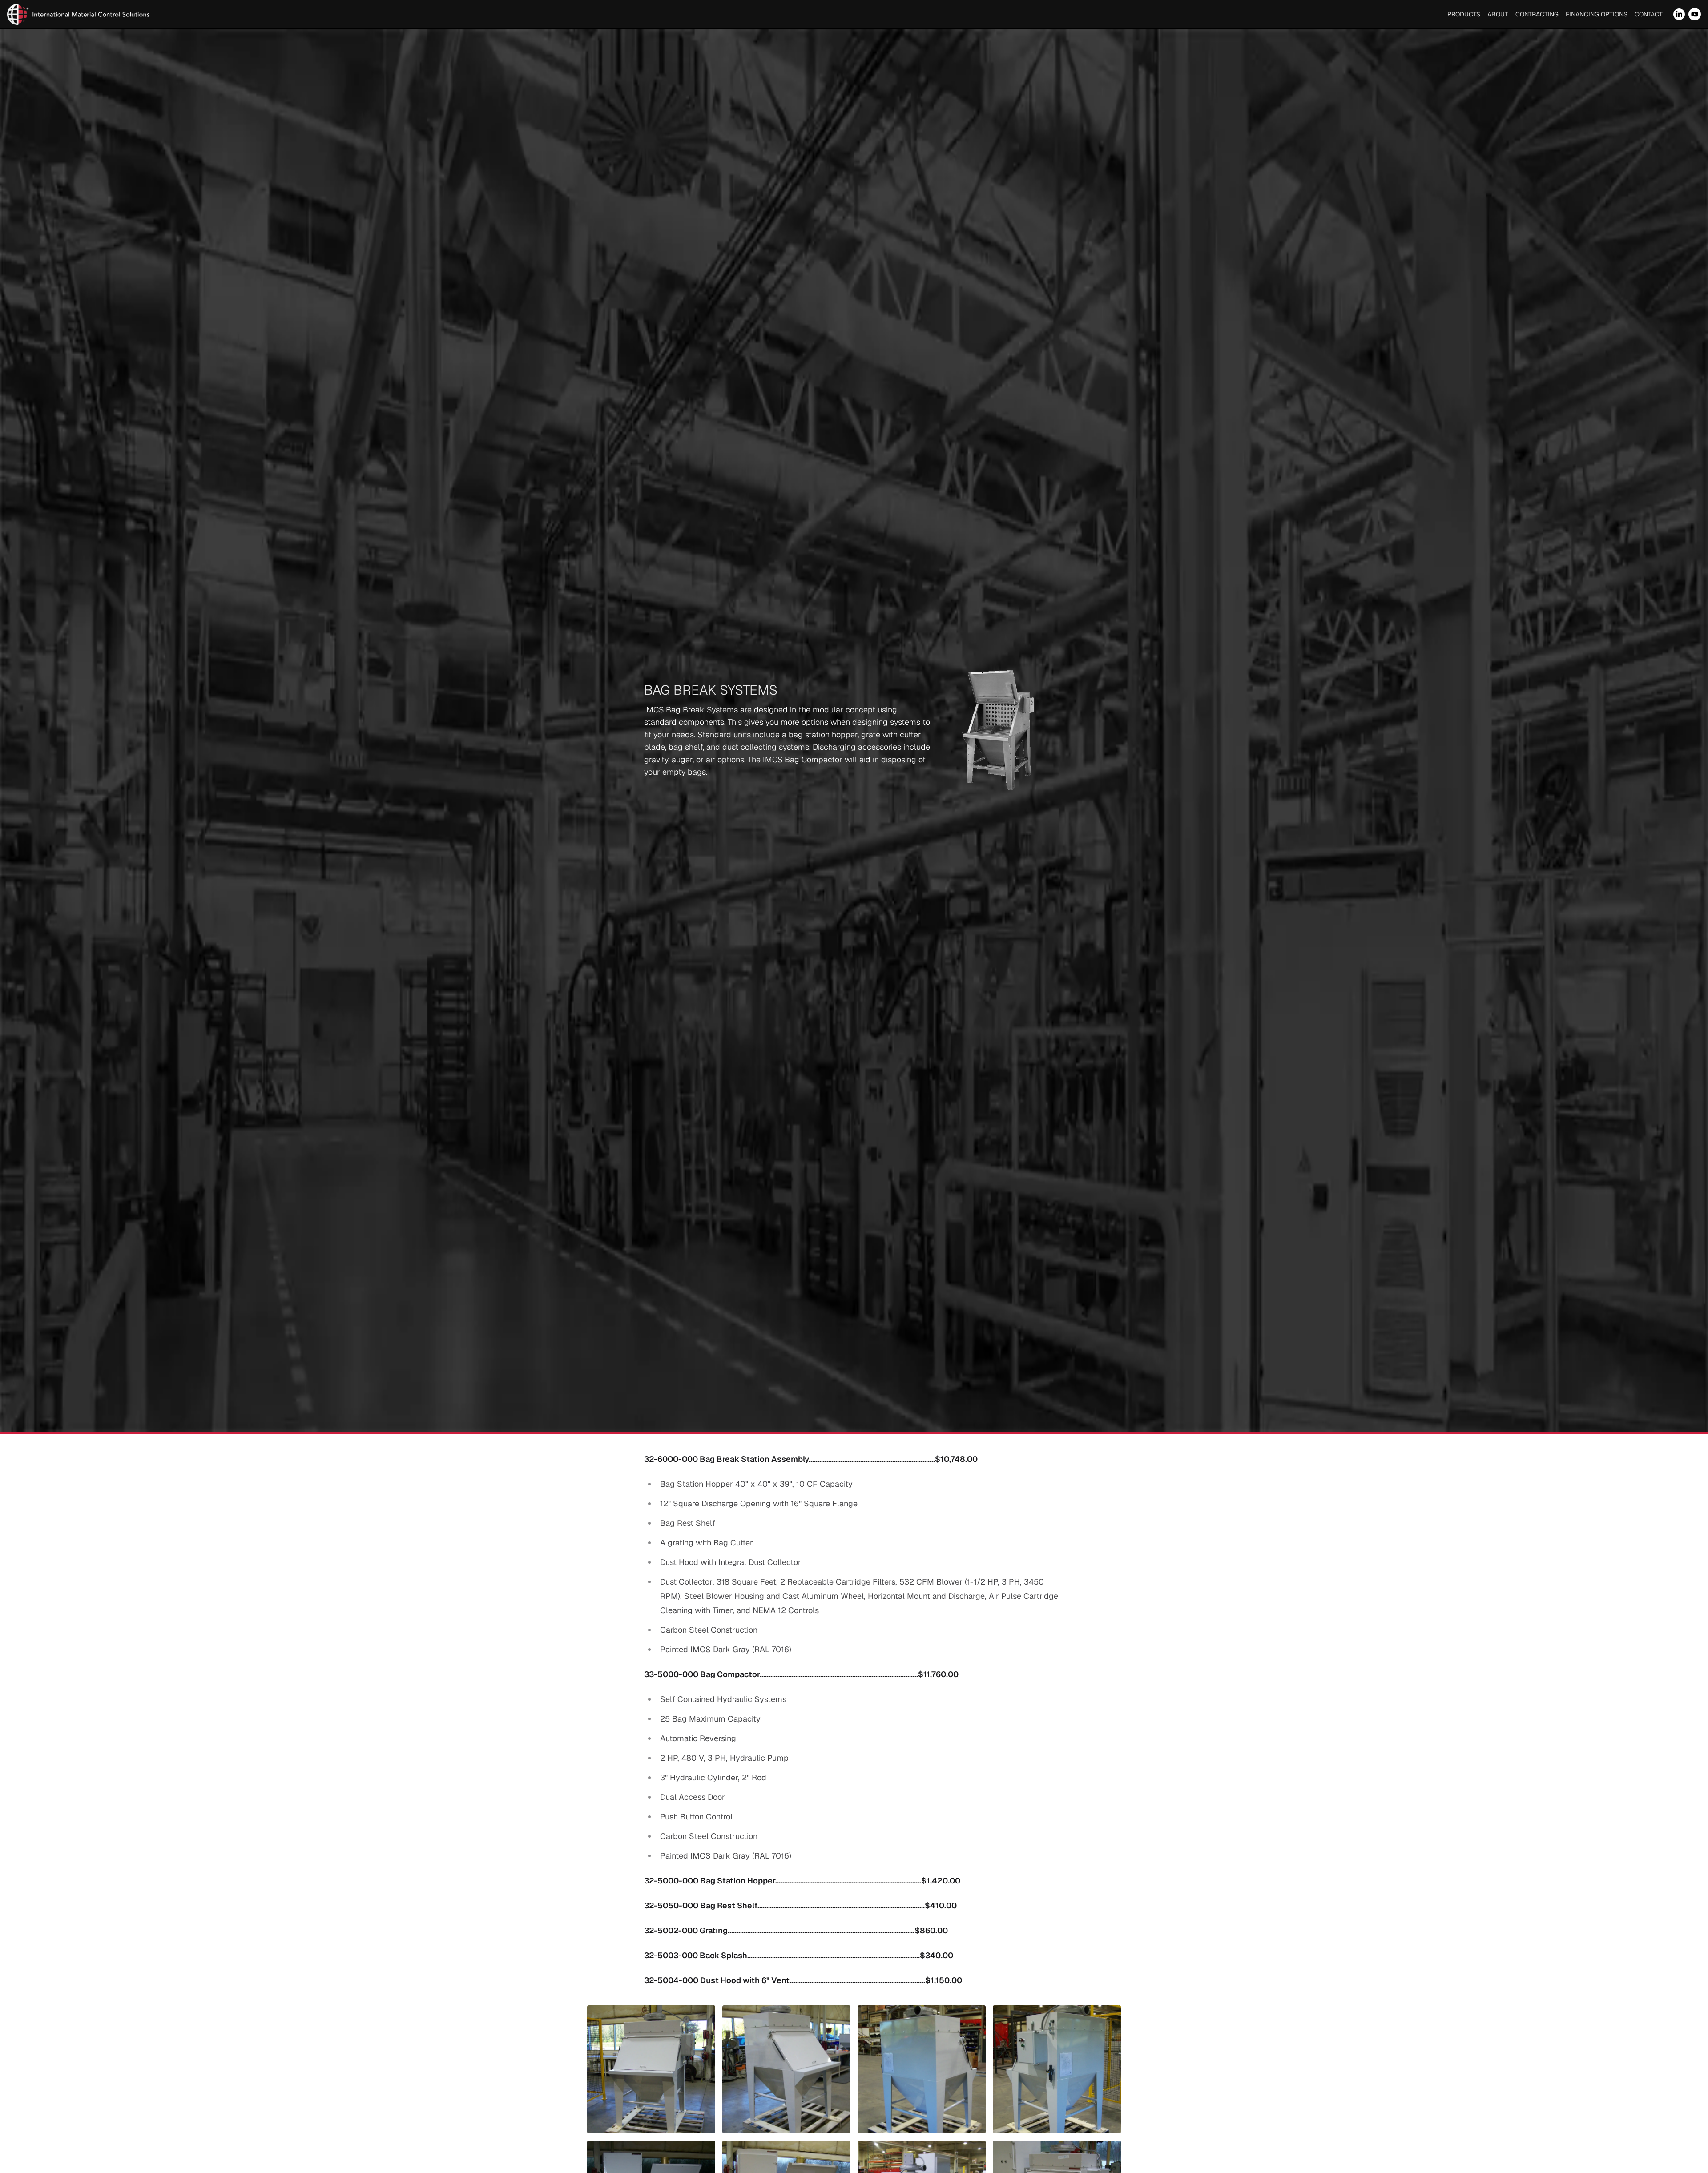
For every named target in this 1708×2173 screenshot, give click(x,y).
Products (1464, 14)
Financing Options (1597, 14)
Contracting (1537, 14)
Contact (1649, 14)
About (1498, 14)
